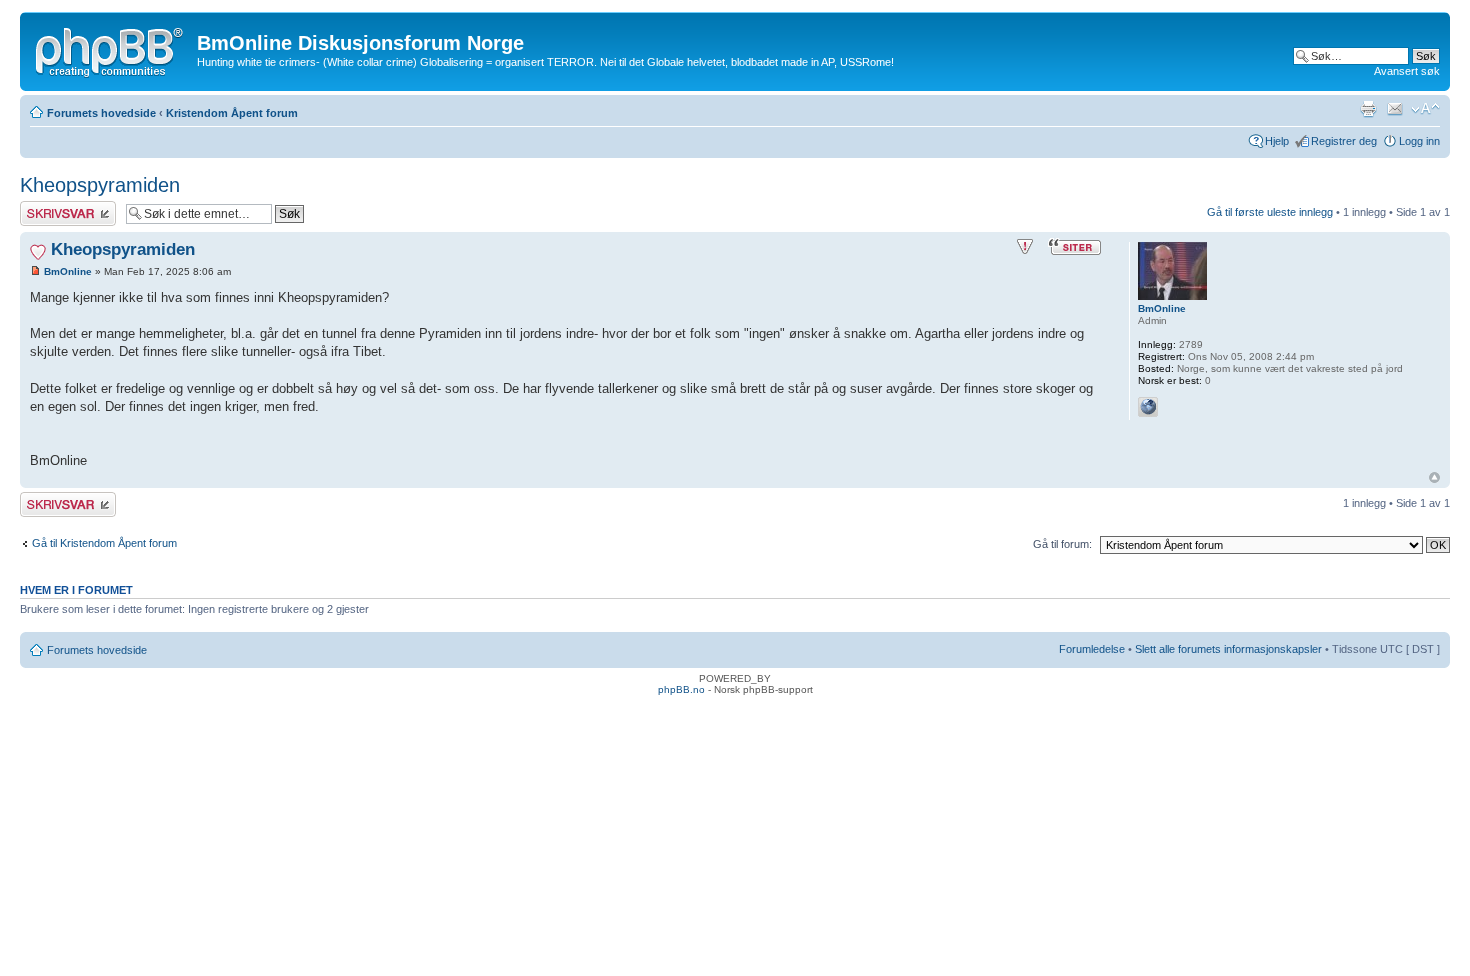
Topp (1434, 477)
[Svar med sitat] (1075, 247)
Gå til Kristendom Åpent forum (104, 543)
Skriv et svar (51, 207)
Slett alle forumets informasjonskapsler (1228, 649)
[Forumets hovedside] (111, 49)
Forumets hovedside (101, 113)
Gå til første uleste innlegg (1270, 212)
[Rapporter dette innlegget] (1025, 247)
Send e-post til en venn (1395, 109)
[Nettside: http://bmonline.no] (1148, 407)
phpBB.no (681, 689)
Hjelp (1277, 141)
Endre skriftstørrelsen (1425, 109)
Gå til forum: (1062, 544)
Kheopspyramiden (100, 185)
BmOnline (68, 271)
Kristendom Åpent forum (232, 113)
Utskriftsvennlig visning (1368, 109)
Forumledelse (1092, 649)
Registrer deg (1344, 141)
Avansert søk (1407, 71)
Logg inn (1419, 141)
